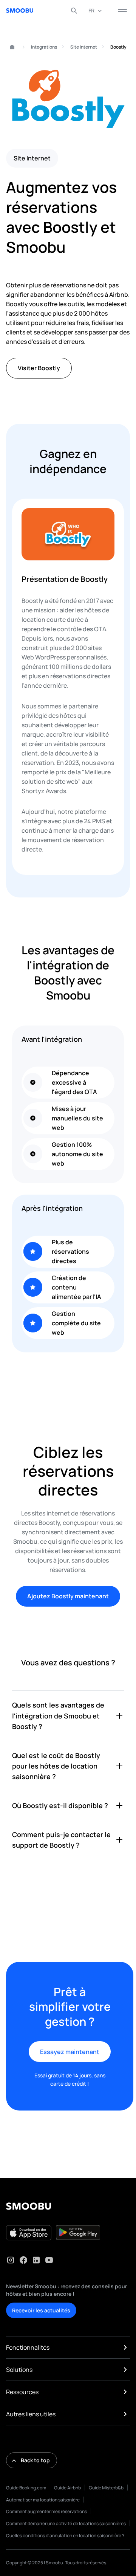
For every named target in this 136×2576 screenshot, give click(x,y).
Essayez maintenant (70, 2052)
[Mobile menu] (122, 11)
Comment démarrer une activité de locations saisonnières (66, 2523)
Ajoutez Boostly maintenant (68, 1596)
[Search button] (74, 11)
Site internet (84, 47)
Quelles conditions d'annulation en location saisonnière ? (65, 2536)
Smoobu (9, 47)
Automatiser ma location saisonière (43, 2500)
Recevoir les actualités (41, 2310)
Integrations (44, 47)
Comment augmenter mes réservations (46, 2511)
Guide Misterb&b (106, 2488)
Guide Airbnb (67, 2488)
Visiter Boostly (39, 368)
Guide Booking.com (26, 2488)
